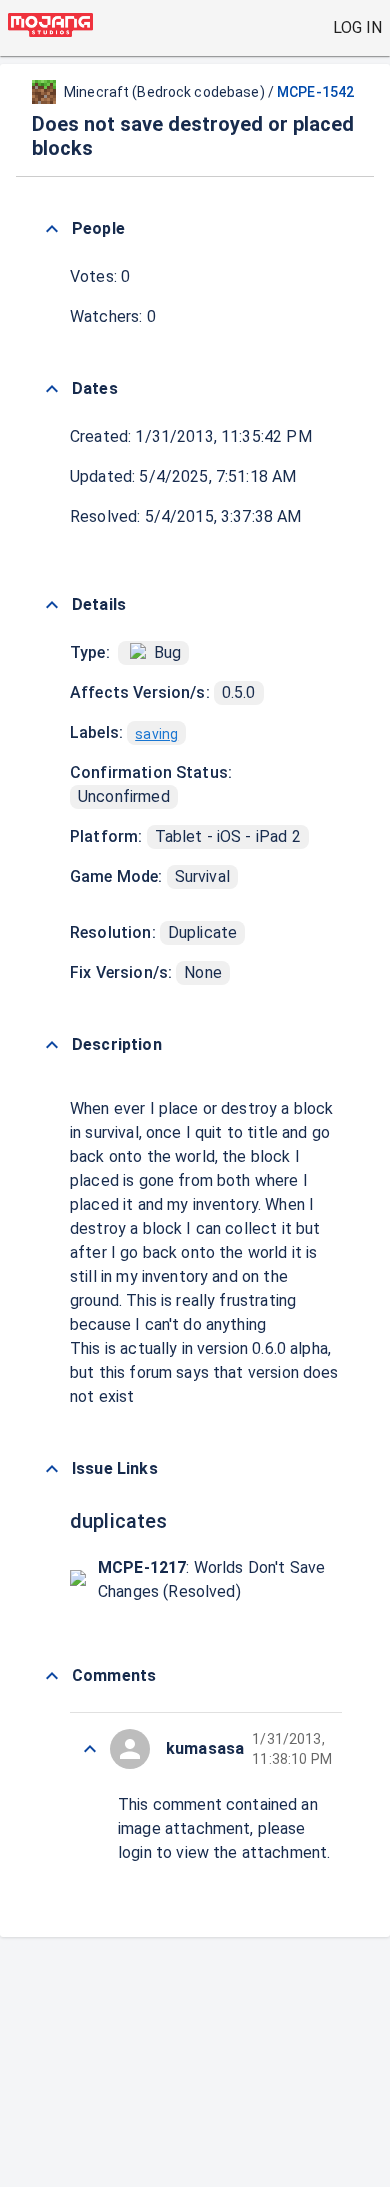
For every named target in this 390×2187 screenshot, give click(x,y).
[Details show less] (52, 605)
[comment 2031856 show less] (90, 1749)
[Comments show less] (52, 1676)
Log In (357, 27)
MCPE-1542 (315, 92)
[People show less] (52, 229)
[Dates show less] (52, 389)
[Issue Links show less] (52, 1469)
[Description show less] (52, 1045)
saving (156, 734)
